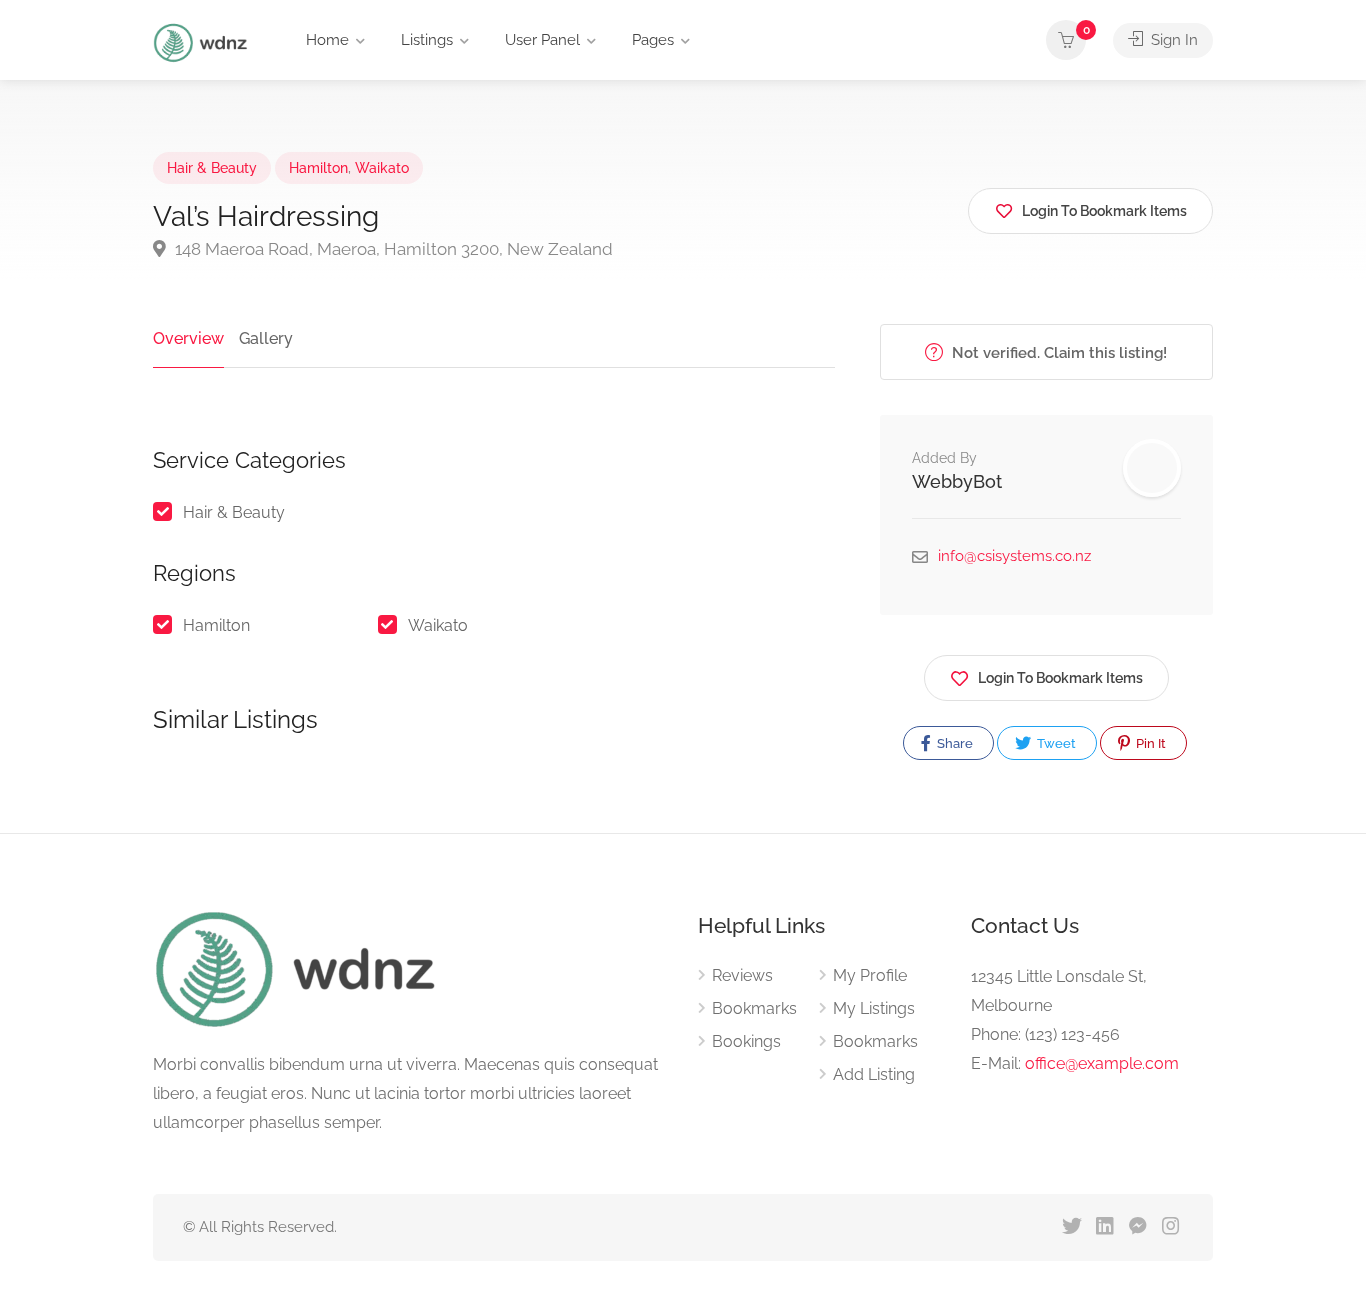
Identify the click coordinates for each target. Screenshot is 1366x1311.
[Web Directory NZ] (203, 41)
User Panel (542, 40)
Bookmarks (754, 1008)
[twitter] (1071, 1227)
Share (953, 743)
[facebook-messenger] (1137, 1227)
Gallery (266, 338)
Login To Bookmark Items (1060, 678)
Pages (653, 40)
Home (327, 40)
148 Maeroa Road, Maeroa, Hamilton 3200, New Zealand (392, 249)
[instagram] (1170, 1227)
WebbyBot (957, 481)
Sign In (1172, 40)
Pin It (1149, 743)
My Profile (870, 975)
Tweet (1055, 743)
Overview (188, 338)
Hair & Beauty (212, 168)
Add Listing (874, 1074)
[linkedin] (1104, 1227)
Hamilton (318, 168)
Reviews (742, 975)
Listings (427, 40)
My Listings (874, 1008)
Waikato (382, 168)
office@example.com (1102, 1063)
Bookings (746, 1041)
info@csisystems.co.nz (1014, 556)
